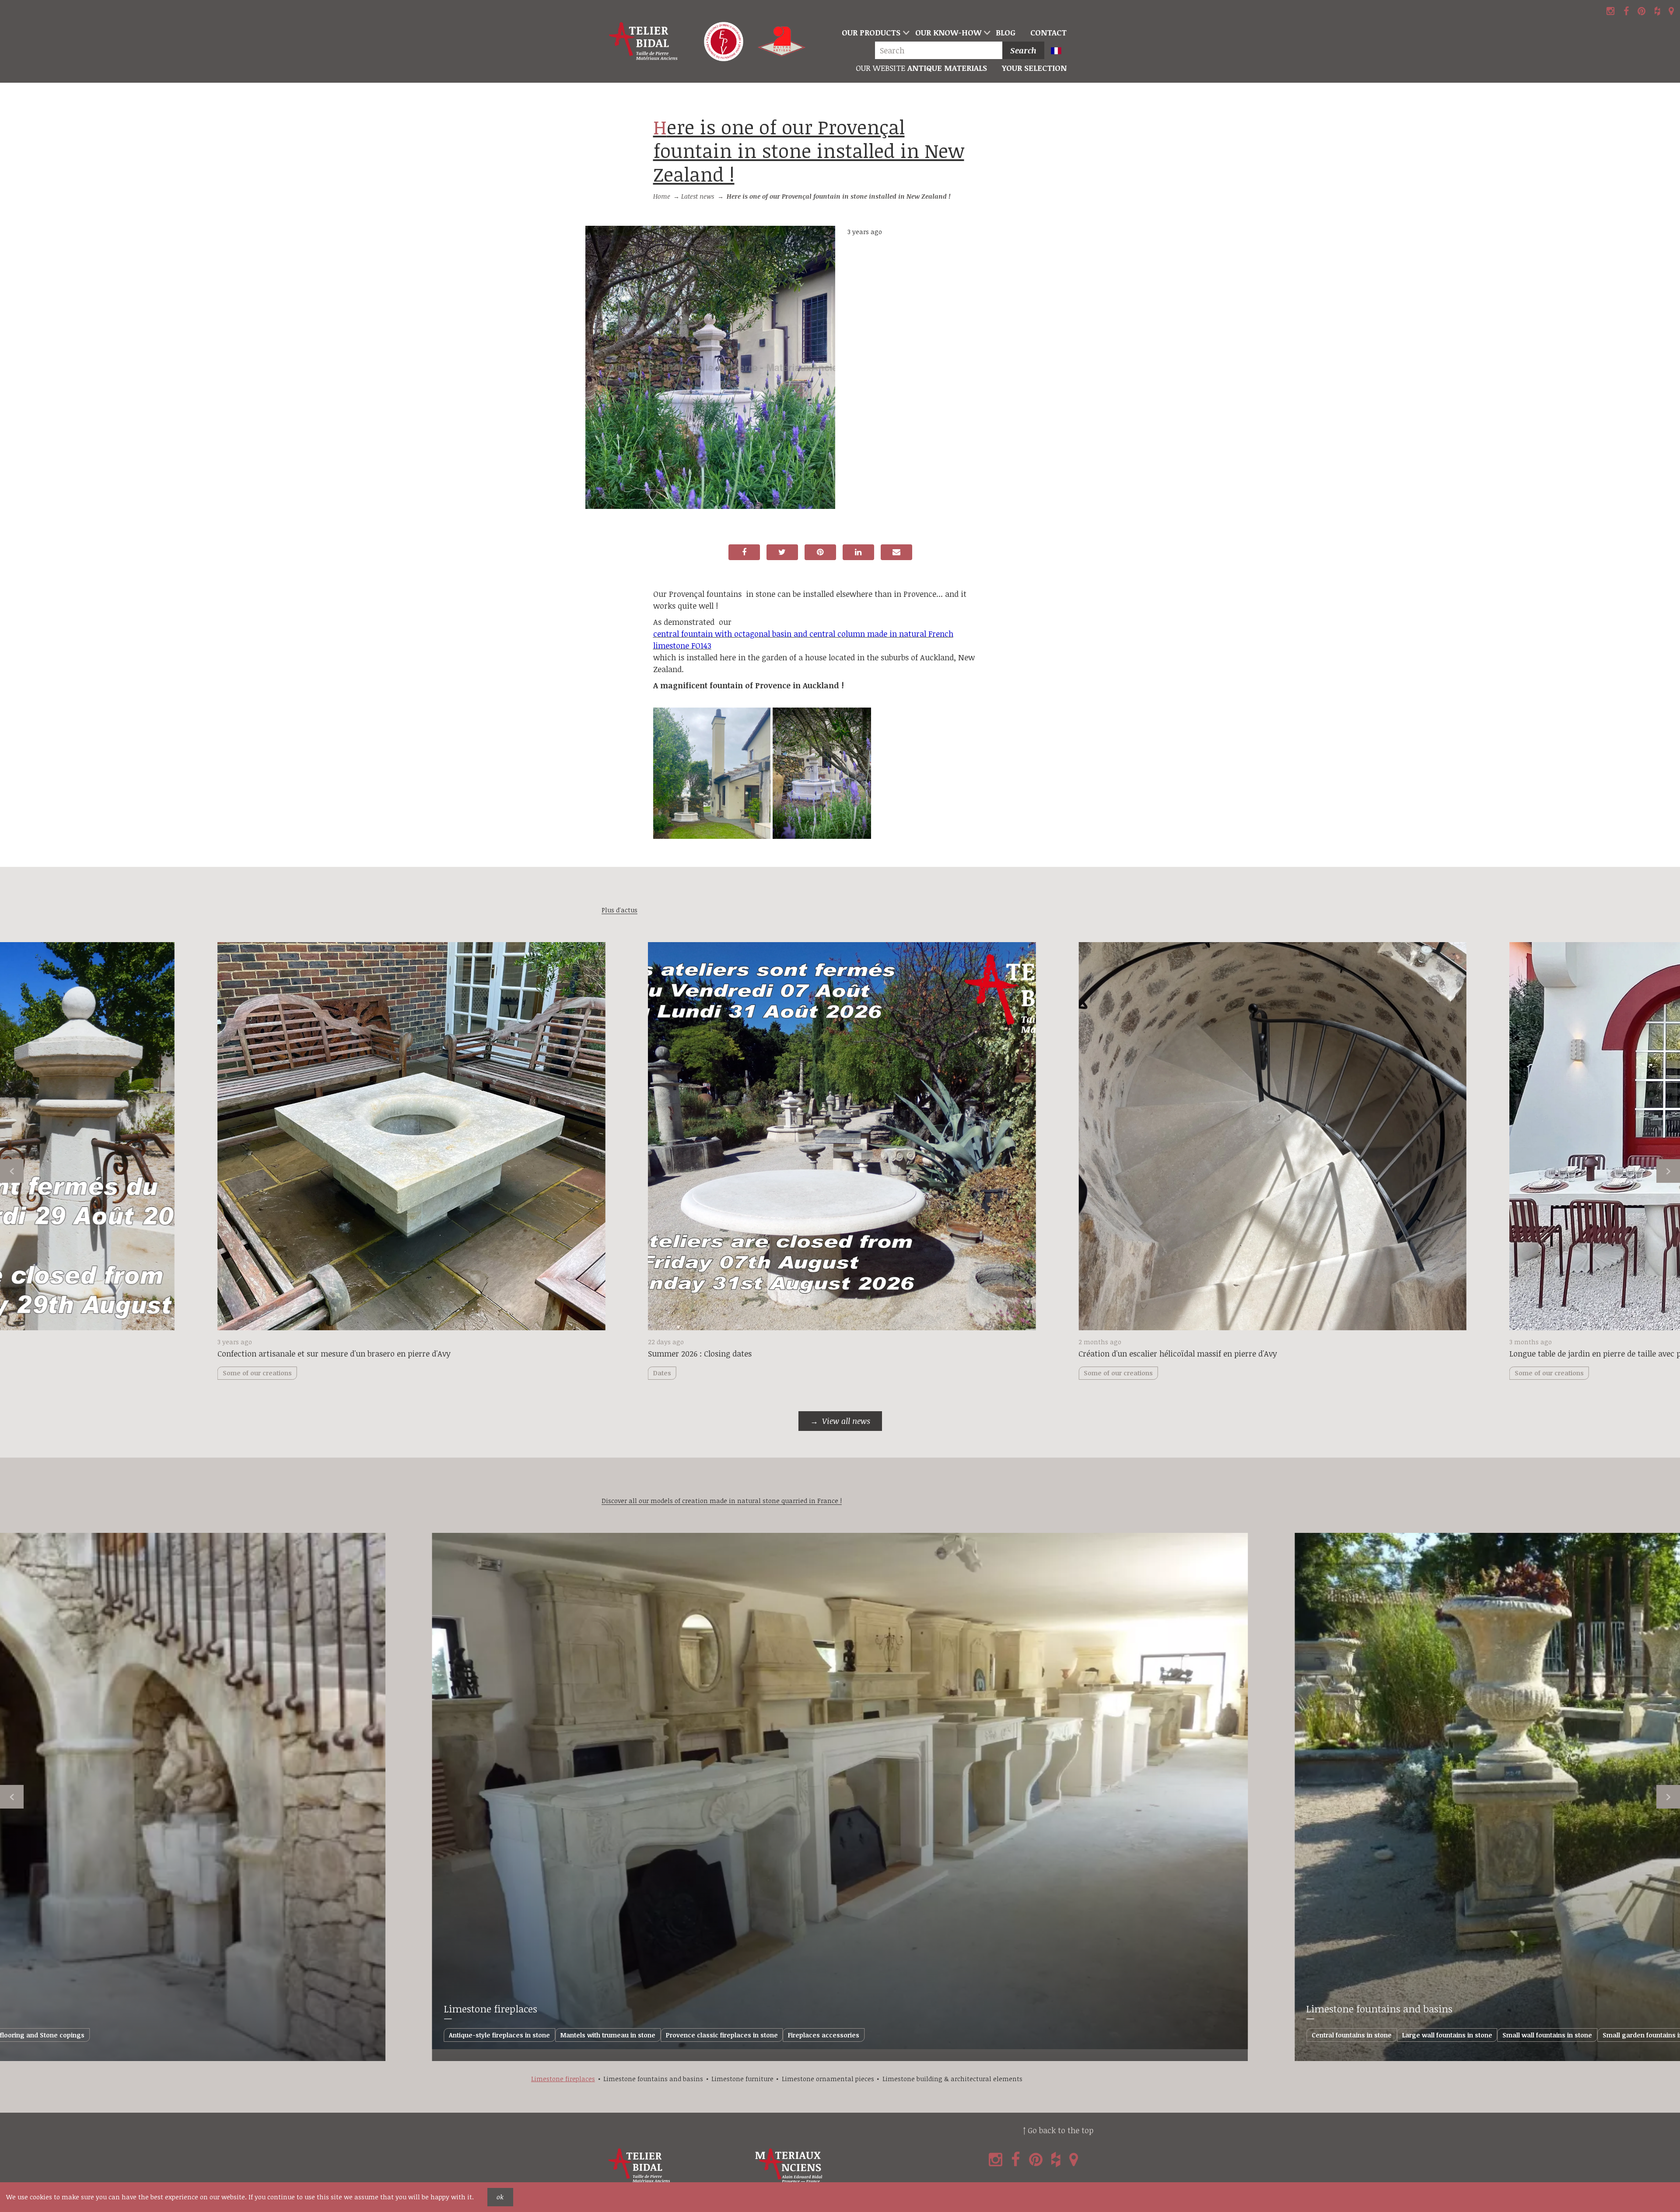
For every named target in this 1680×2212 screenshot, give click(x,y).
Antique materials (921, 68)
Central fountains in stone (1352, 2035)
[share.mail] (896, 552)
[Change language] (1060, 51)
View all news (846, 1421)
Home (662, 196)
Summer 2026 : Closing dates (700, 1353)
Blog (1006, 32)
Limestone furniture (742, 2079)
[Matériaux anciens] (827, 2166)
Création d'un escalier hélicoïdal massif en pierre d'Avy (1178, 1353)
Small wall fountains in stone (1547, 2035)
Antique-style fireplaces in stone (499, 2035)
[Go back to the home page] (644, 42)
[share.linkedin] (858, 552)
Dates (662, 1373)
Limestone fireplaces (491, 2009)
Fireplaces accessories (824, 2035)
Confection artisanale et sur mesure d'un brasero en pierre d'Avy (334, 1353)
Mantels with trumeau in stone (608, 2035)
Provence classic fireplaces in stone (722, 2035)
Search (1023, 50)
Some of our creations (1118, 1373)
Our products (871, 32)
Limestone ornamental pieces (828, 2079)
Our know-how (948, 32)
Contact (1048, 32)
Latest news (698, 196)
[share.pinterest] (820, 552)
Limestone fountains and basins (1379, 2009)
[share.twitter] (782, 552)
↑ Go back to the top (1058, 2130)
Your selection (1034, 68)
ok (500, 2197)
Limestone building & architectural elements (952, 2079)
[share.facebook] (744, 552)
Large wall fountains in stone (1447, 2035)
